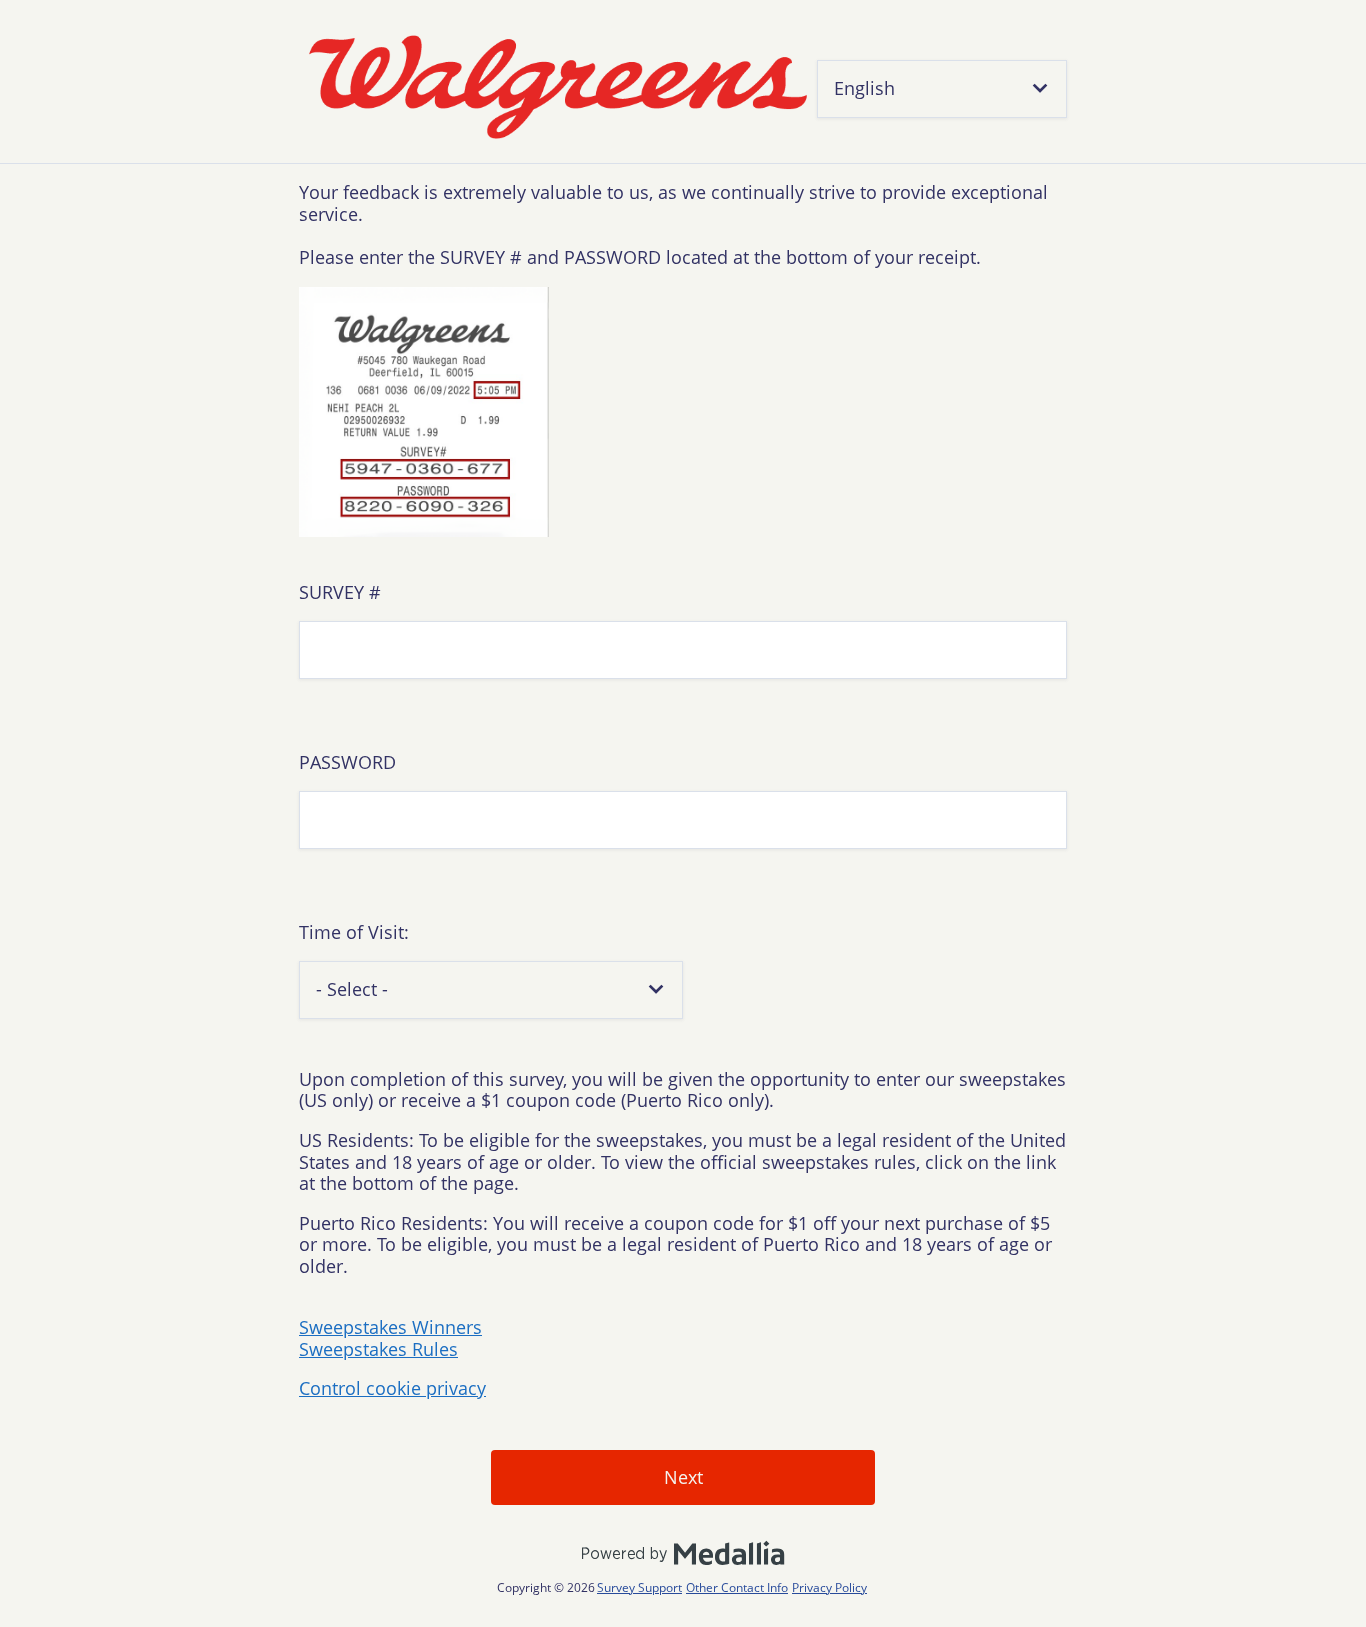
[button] (942, 89)
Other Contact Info (737, 1587)
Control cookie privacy (392, 1388)
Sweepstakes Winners (390, 1327)
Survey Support (639, 1587)
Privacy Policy (829, 1587)
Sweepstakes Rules (378, 1349)
